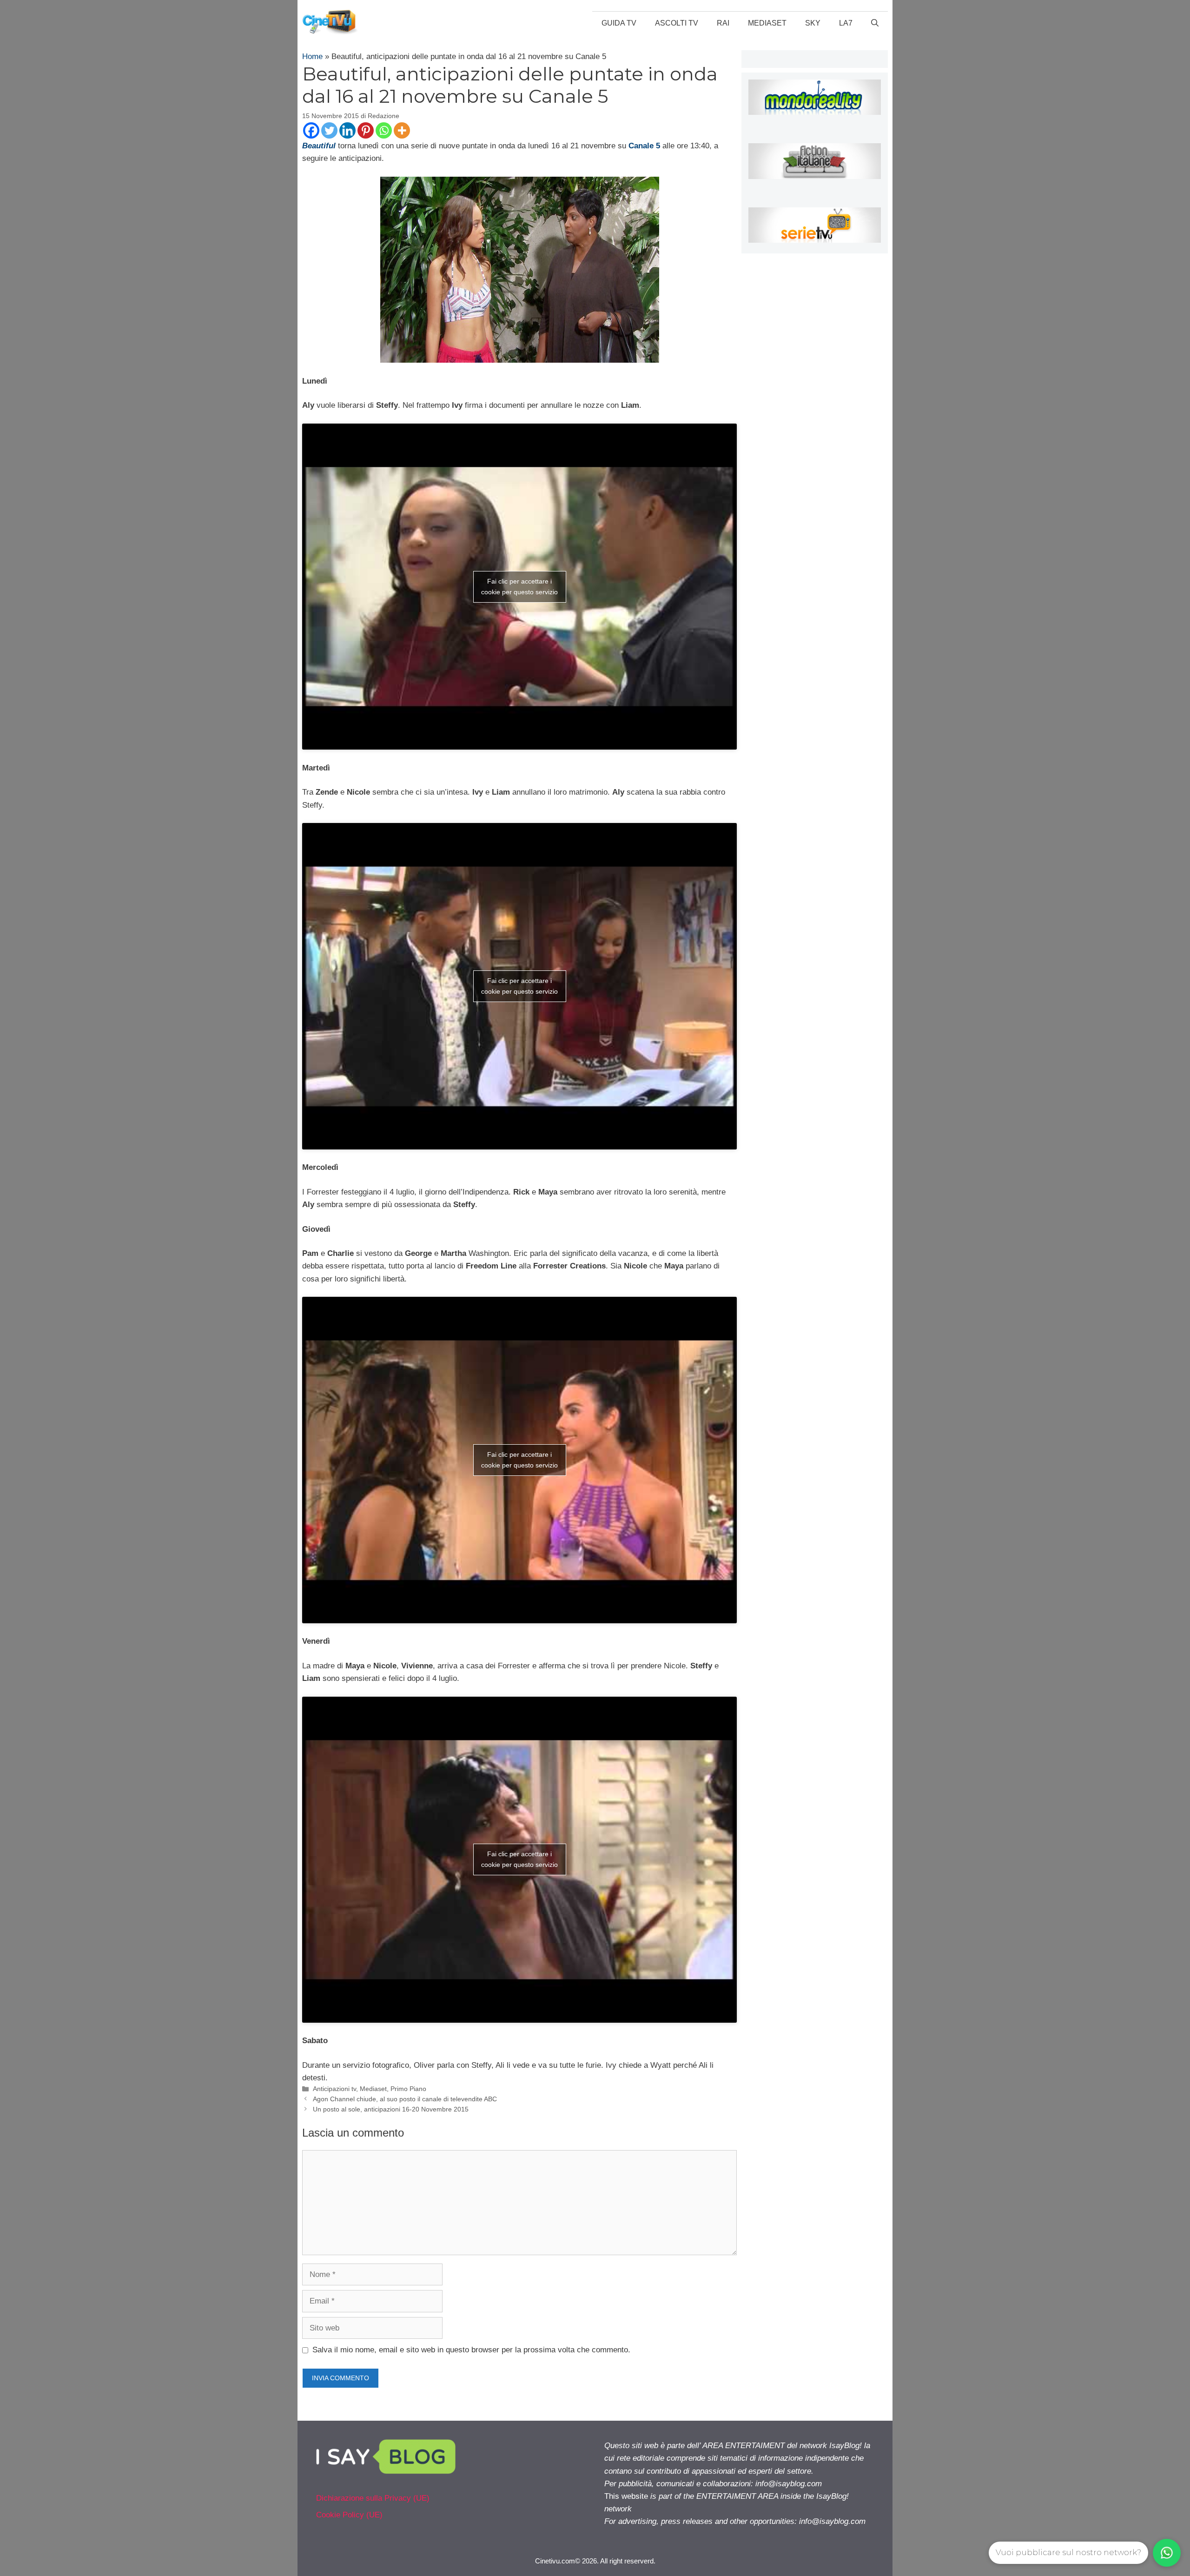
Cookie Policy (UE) (349, 2515)
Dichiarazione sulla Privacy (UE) (373, 2498)
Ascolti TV (677, 23)
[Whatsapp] (384, 130)
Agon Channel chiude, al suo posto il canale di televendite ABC (405, 2099)
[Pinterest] (366, 130)
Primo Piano (408, 2089)
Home (312, 56)
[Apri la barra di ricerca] (875, 23)
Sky (813, 23)
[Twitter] (329, 130)
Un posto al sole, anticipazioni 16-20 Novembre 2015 (391, 2109)
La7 (846, 23)
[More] (402, 130)
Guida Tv (619, 23)
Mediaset (767, 23)
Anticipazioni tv (334, 2089)
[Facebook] (311, 130)
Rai (723, 23)
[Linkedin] (347, 130)
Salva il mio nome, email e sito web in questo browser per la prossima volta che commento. (471, 2350)
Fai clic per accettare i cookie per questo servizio (519, 587)
